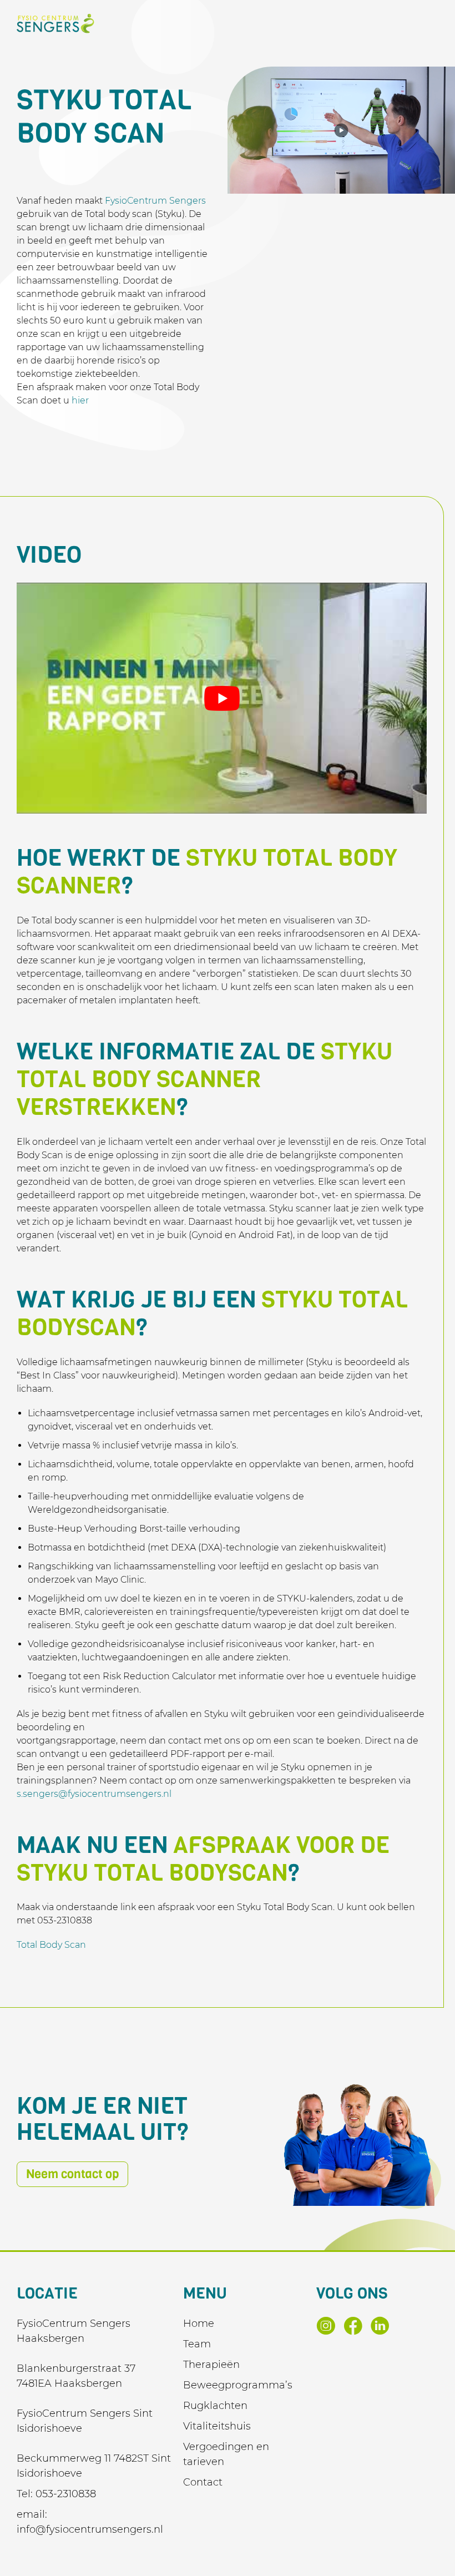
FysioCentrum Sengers (155, 201)
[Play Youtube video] (222, 698)
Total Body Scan (51, 1945)
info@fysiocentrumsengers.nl (90, 2529)
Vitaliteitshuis (217, 2426)
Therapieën (211, 2365)
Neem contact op (72, 2174)
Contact (203, 2482)
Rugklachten (215, 2406)
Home (199, 2324)
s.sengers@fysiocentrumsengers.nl (94, 1794)
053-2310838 (66, 2494)
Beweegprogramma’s (238, 2385)
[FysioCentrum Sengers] (55, 24)
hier (80, 400)
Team (197, 2344)
